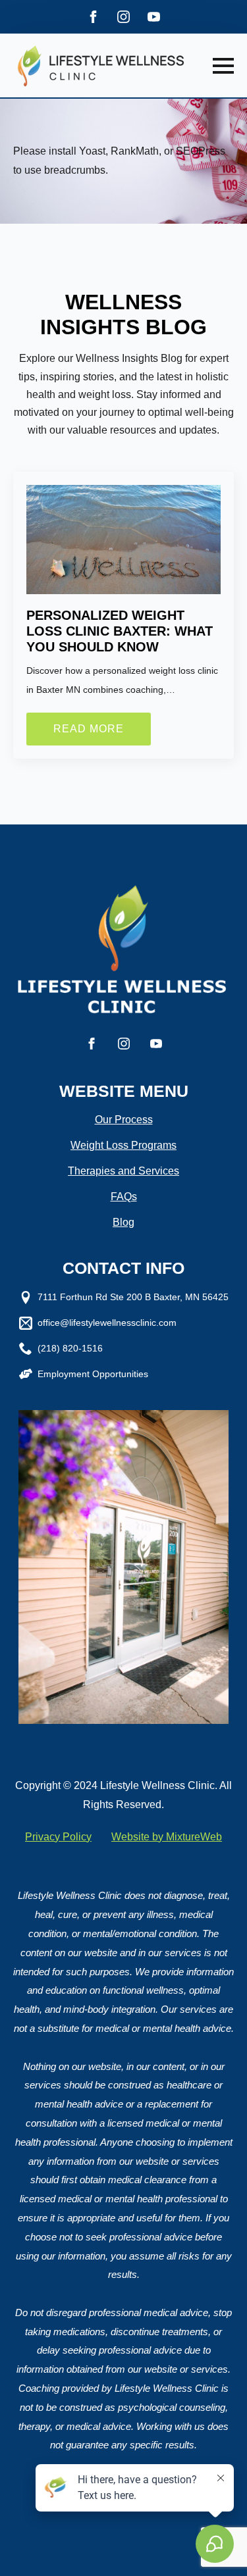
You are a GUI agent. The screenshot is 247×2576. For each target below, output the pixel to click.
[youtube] (154, 17)
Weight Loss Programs (123, 1145)
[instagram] (123, 17)
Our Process (124, 1120)
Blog (123, 1222)
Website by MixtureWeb (167, 1837)
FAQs (124, 1197)
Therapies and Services (123, 1171)
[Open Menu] (223, 66)
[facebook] (93, 17)
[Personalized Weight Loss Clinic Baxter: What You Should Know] (123, 540)
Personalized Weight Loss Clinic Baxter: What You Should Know (120, 631)
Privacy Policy (58, 1837)
